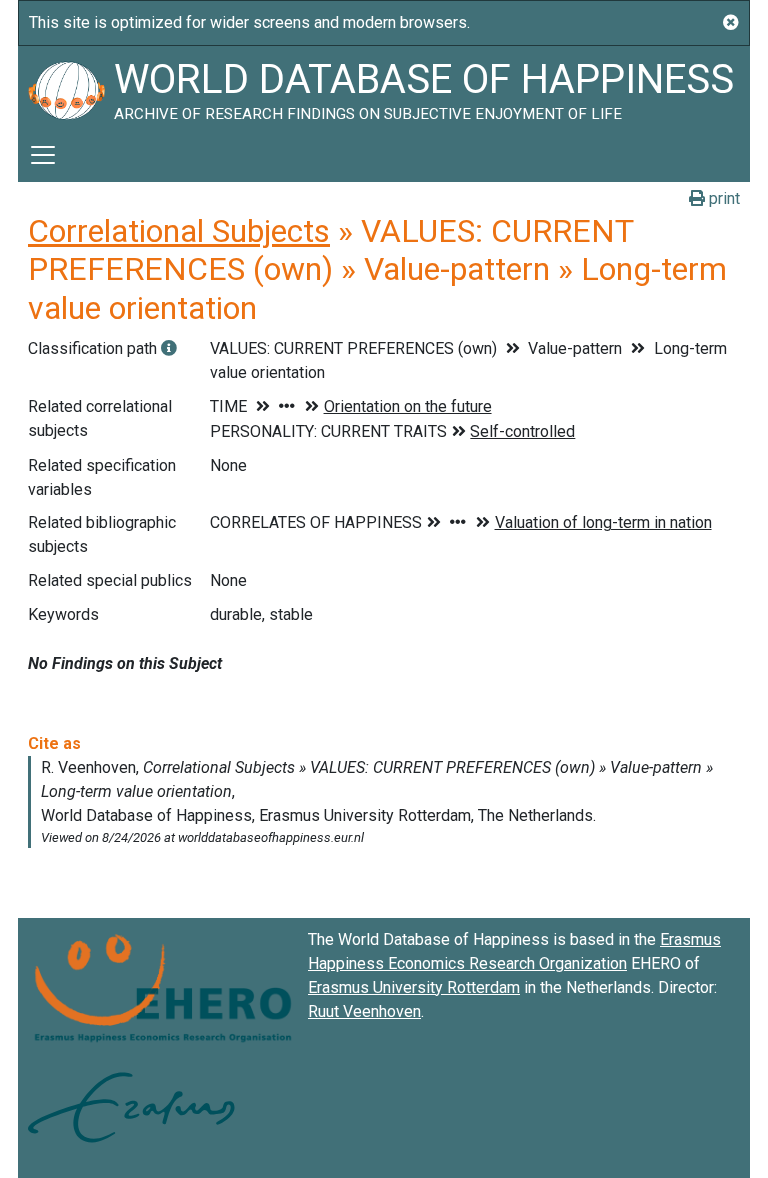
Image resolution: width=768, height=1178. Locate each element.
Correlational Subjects (179, 231)
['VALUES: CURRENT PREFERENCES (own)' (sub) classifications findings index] (169, 348)
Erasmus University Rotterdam (414, 987)
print (722, 198)
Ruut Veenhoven (364, 1011)
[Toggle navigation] (43, 155)
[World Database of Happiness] (66, 87)
